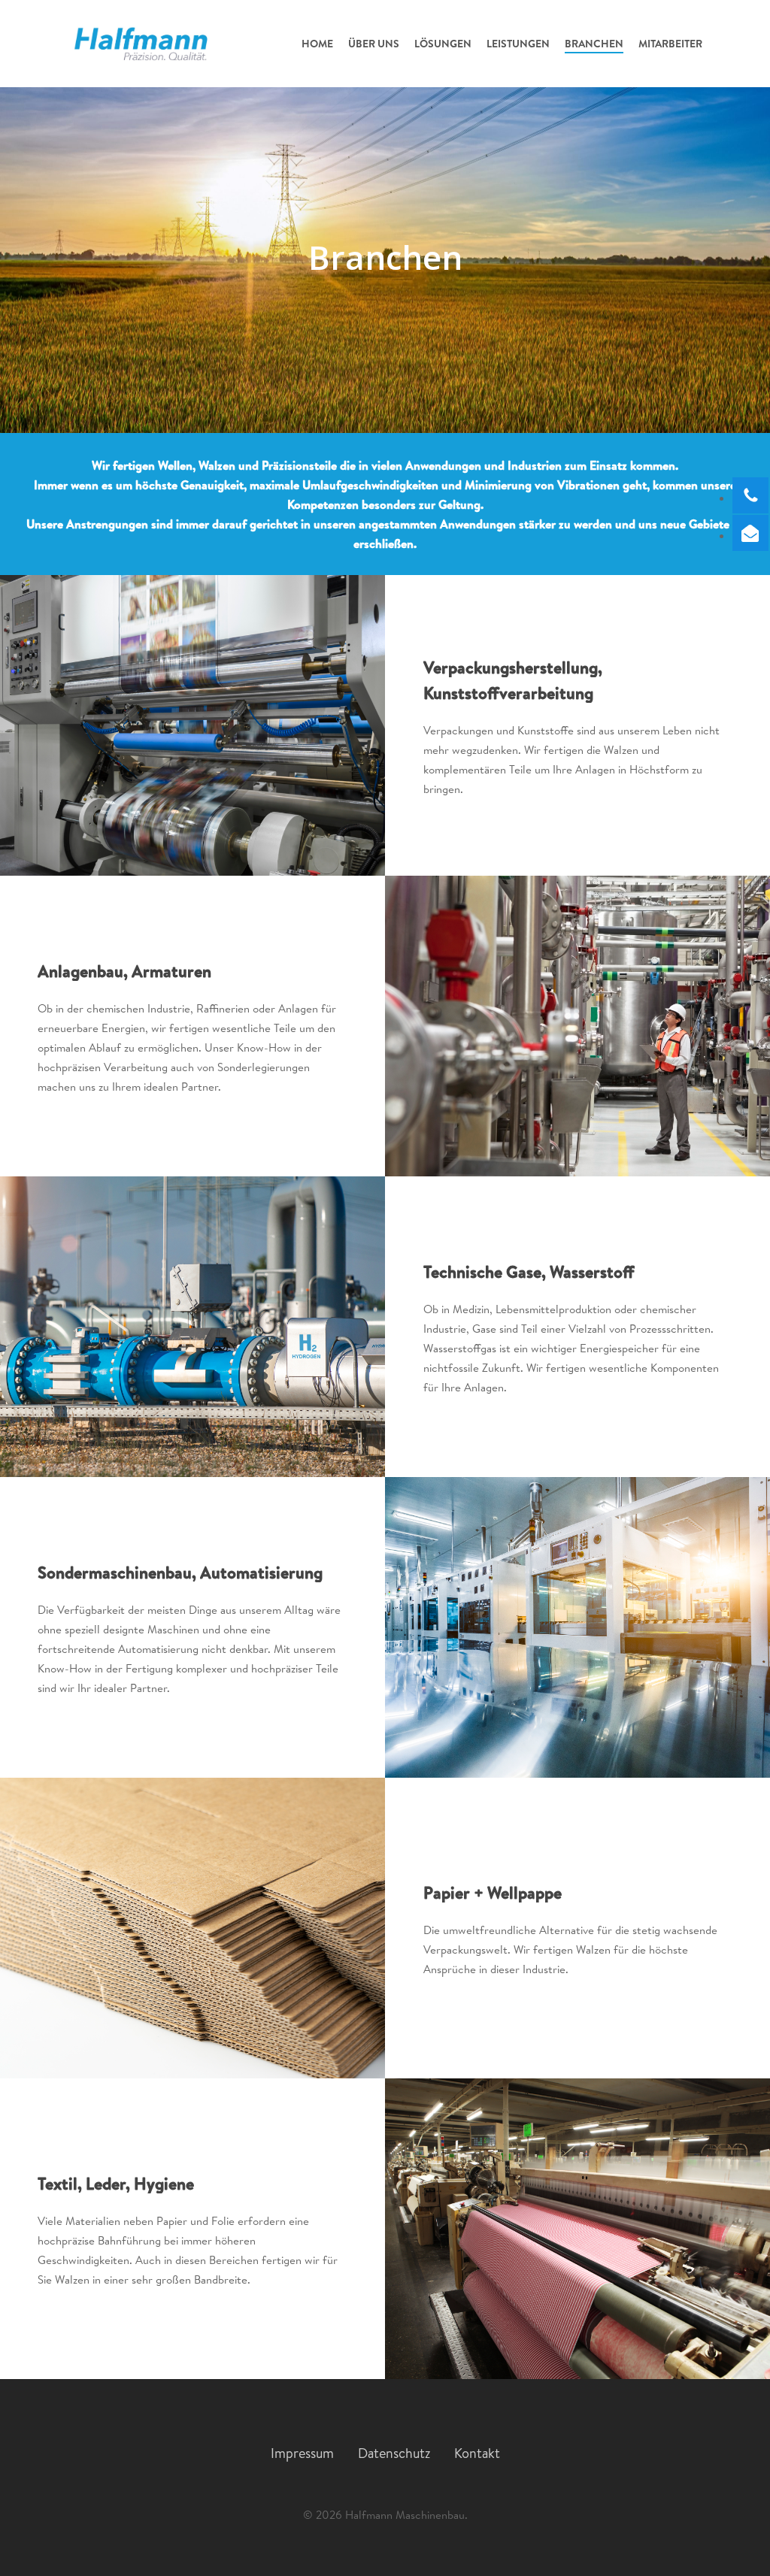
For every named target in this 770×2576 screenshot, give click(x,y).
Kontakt (477, 2453)
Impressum (302, 2453)
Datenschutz (394, 2453)
